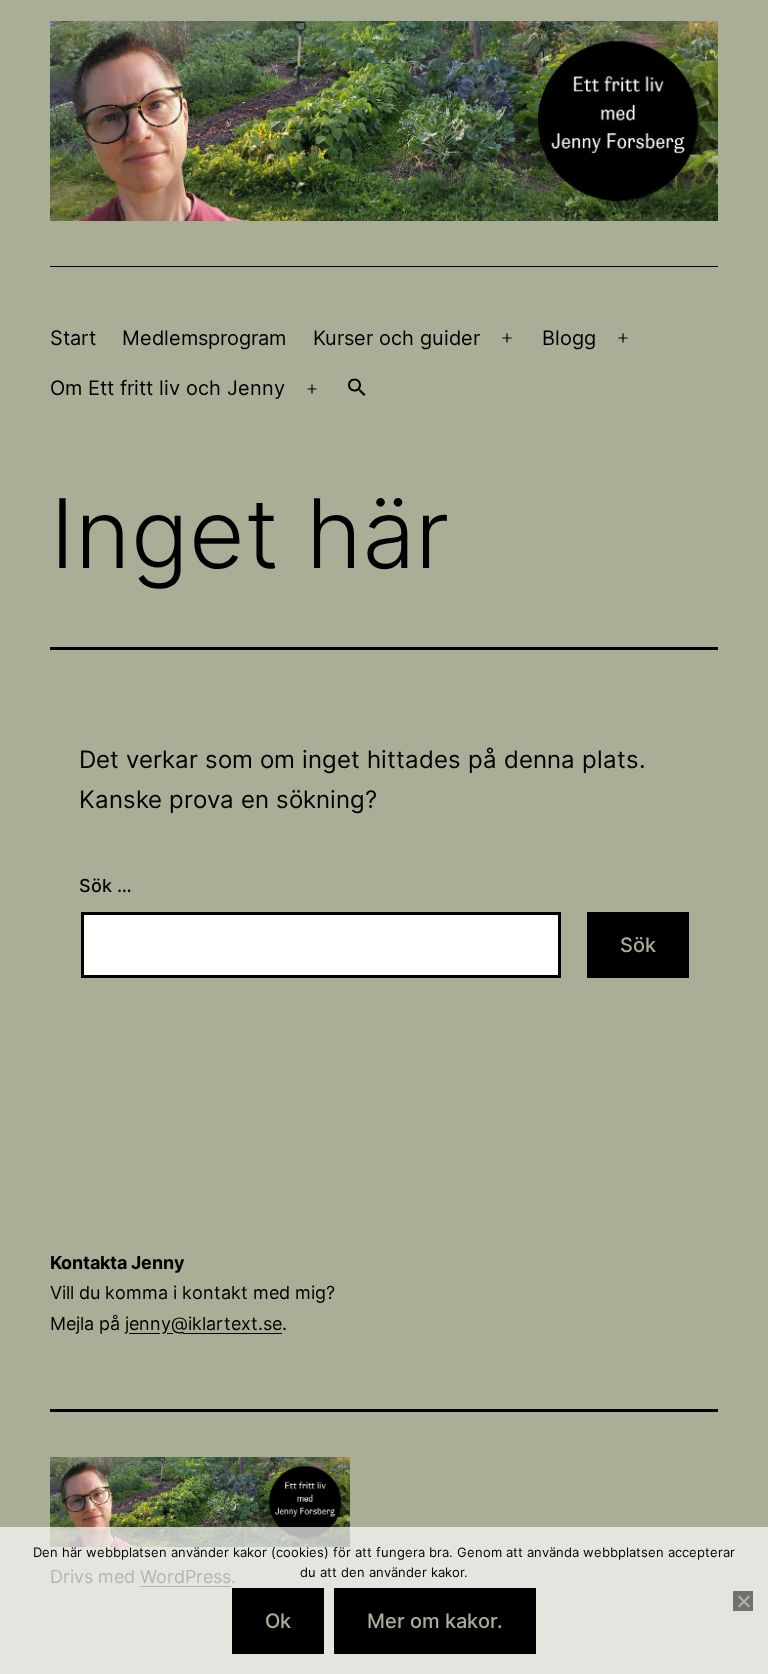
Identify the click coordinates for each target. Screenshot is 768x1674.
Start (73, 338)
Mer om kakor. (435, 1621)
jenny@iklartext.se (203, 1323)
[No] (743, 1601)
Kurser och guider (396, 338)
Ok (278, 1621)
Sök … (105, 885)
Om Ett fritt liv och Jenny (167, 388)
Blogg (569, 338)
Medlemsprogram (204, 338)
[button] (357, 389)
